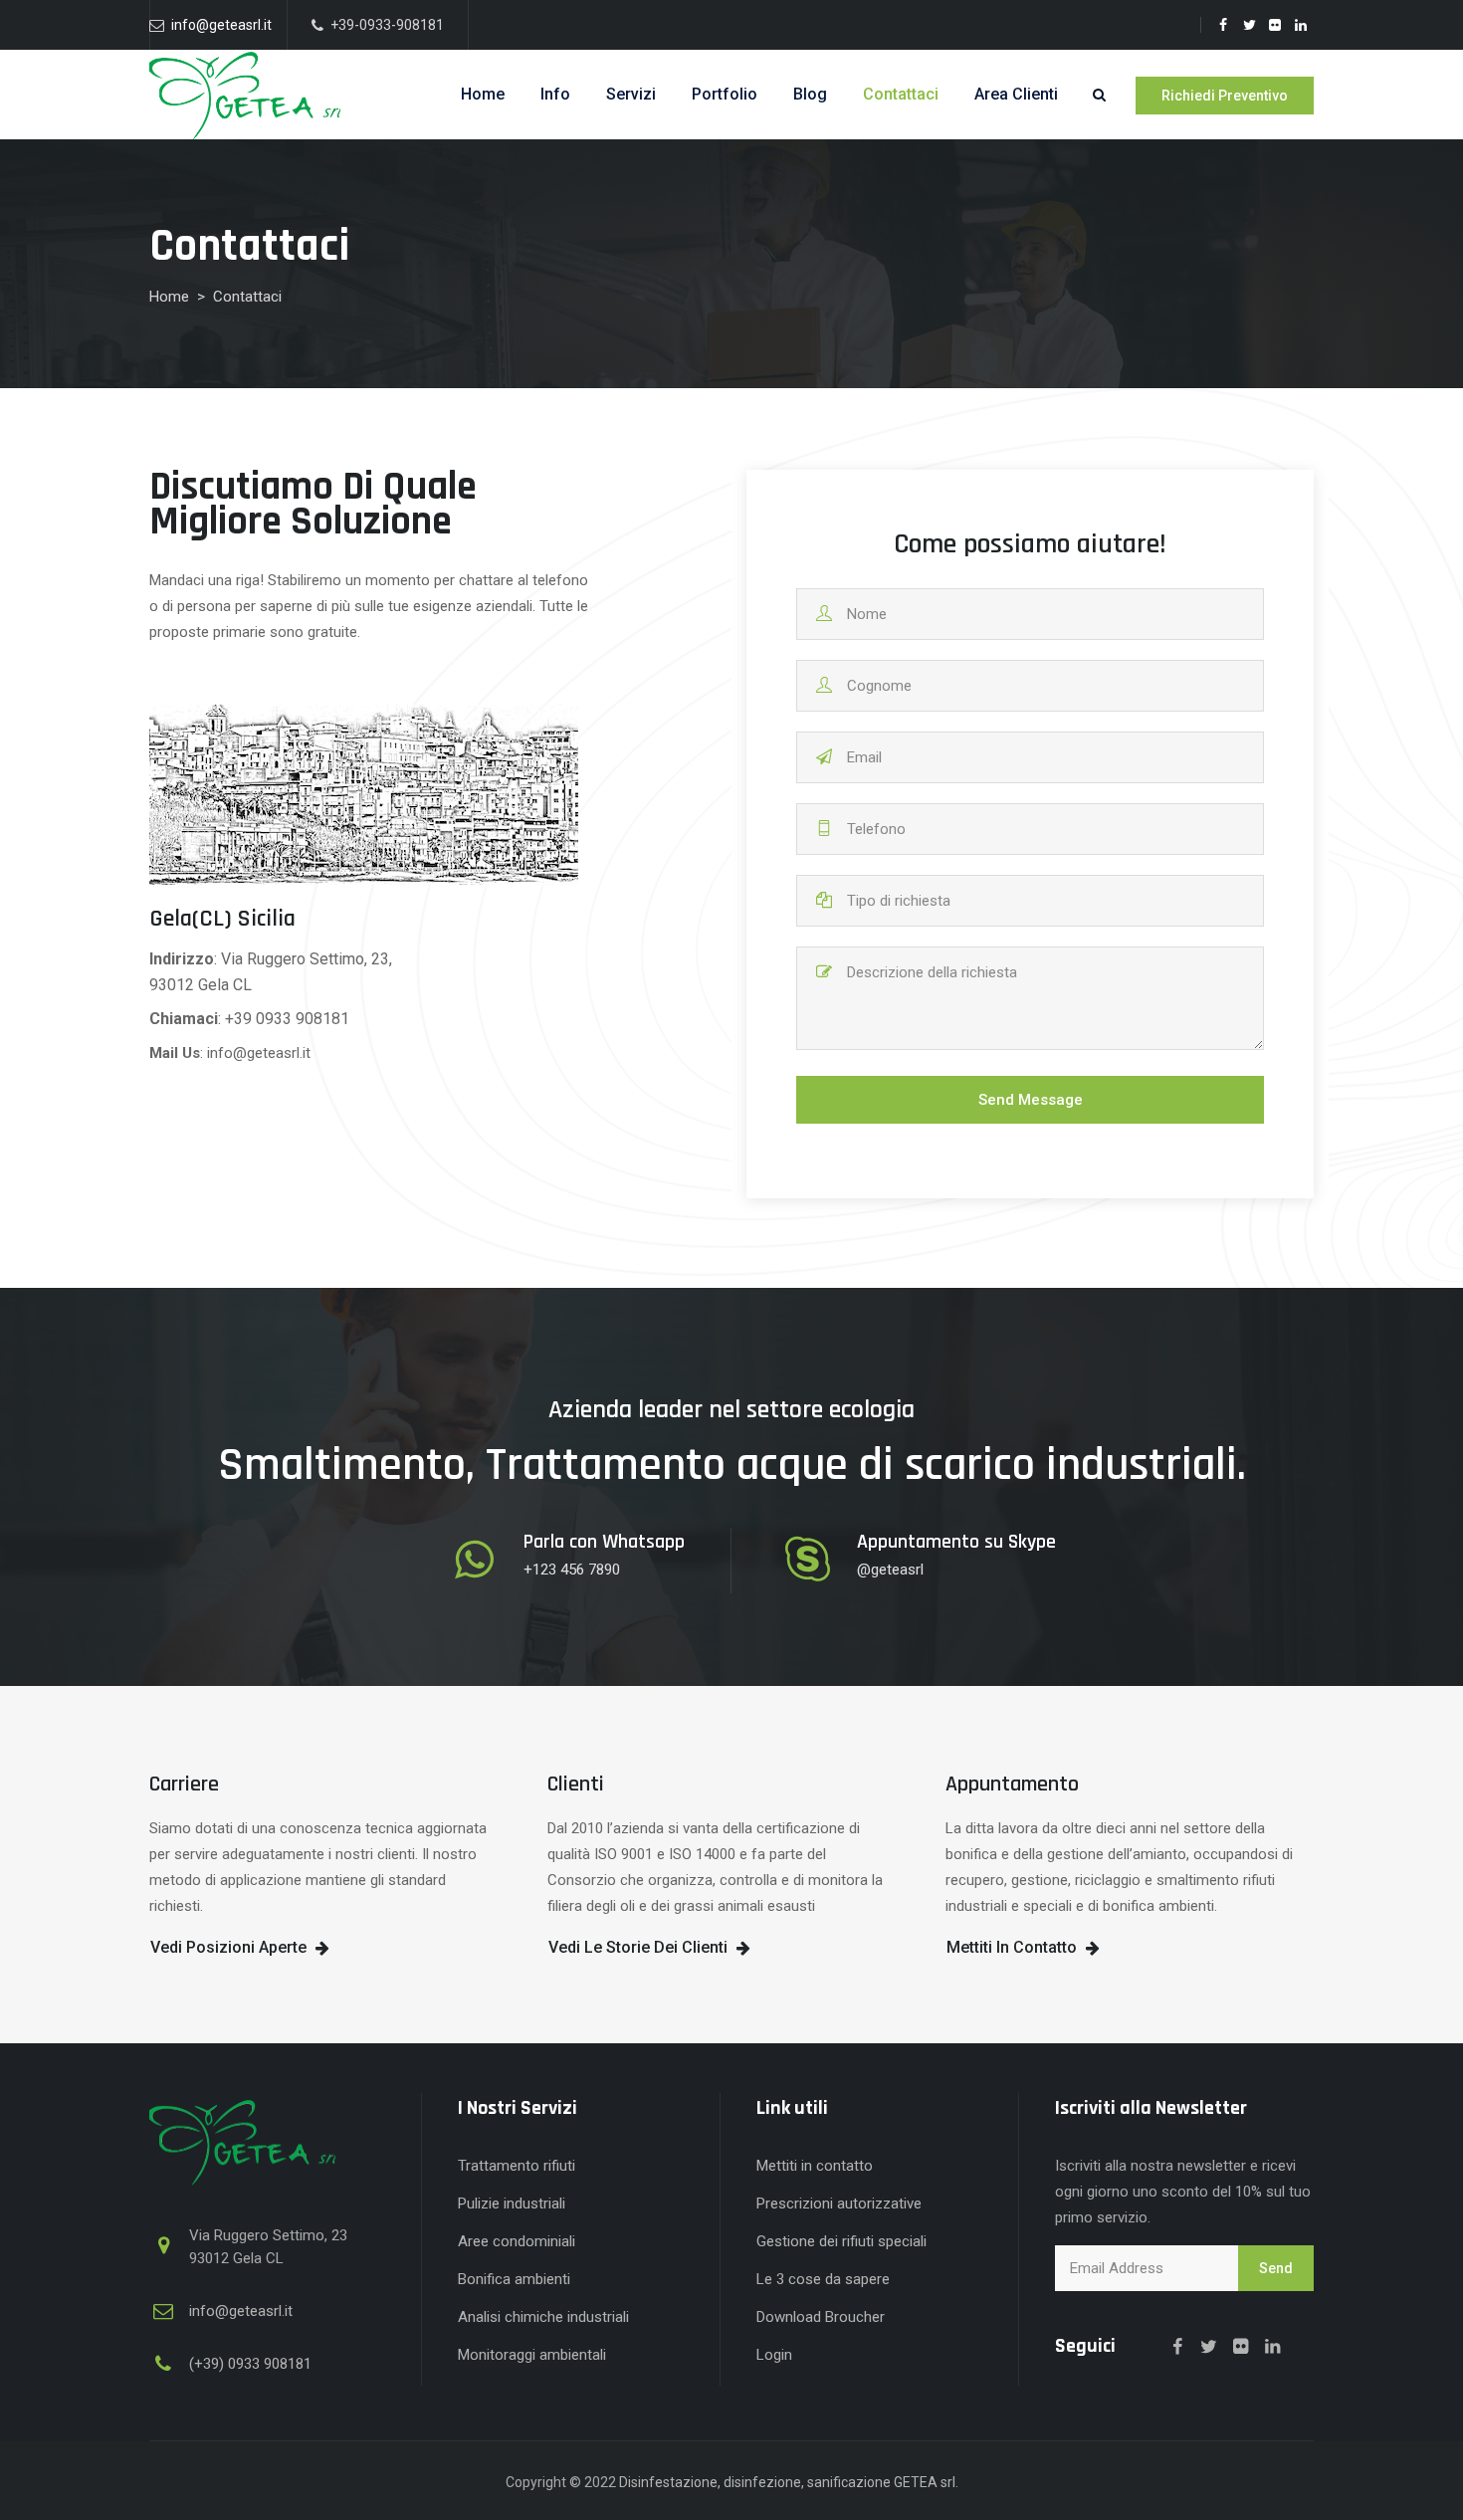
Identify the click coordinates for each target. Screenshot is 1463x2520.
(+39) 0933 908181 (250, 2364)
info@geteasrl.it (220, 25)
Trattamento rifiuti (517, 2166)
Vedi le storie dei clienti (638, 1947)
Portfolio (725, 94)
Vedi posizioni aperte (228, 1947)
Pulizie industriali (512, 2204)
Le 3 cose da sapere (823, 2279)
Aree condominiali (517, 2241)
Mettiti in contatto (1012, 1947)
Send (1276, 2268)
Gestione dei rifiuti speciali (841, 2241)
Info (555, 94)
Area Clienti (1016, 94)
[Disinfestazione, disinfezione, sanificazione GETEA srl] (248, 100)
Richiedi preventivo (1225, 96)
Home (483, 94)
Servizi (631, 94)
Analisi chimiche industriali (543, 2317)
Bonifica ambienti (514, 2279)
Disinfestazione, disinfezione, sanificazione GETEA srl (787, 2482)
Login (774, 2355)
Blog (810, 94)
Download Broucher (821, 2317)
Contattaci (901, 94)
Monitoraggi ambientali (532, 2355)
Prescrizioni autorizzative (839, 2204)
